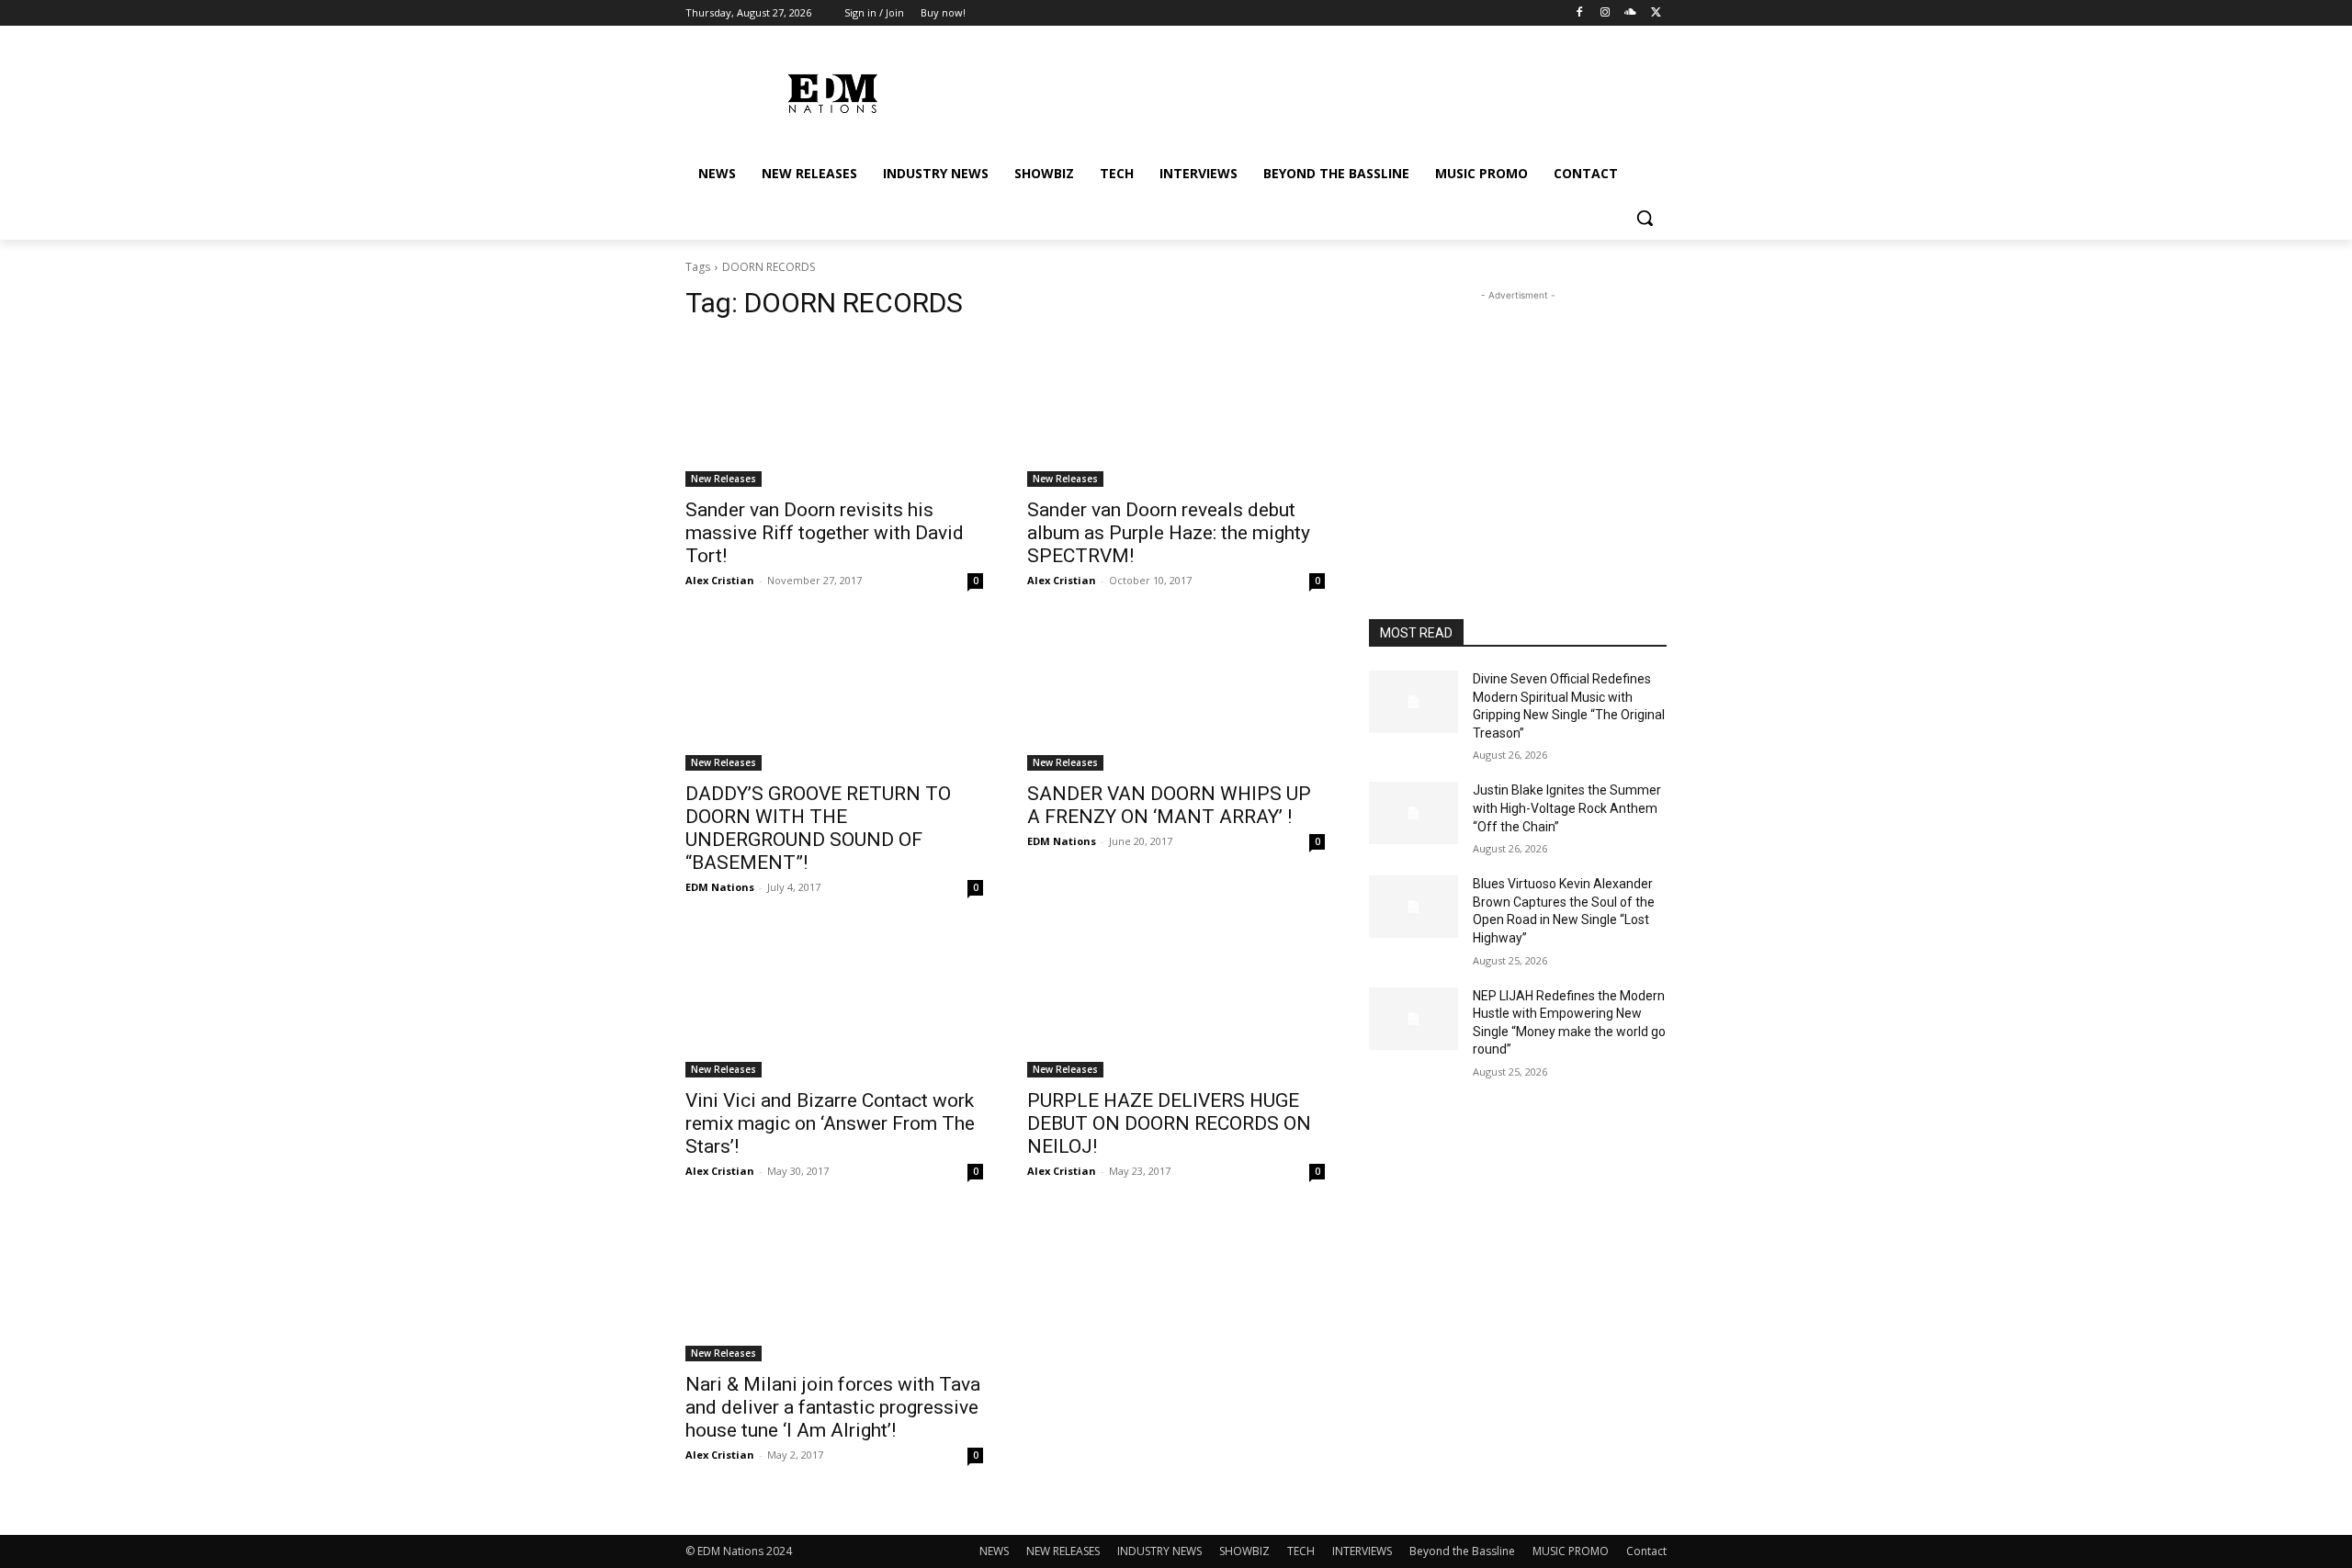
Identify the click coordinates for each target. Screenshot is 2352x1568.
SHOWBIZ (1244, 1551)
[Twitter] (1656, 13)
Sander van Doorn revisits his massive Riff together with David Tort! (825, 533)
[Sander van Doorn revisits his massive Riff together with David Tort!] (834, 412)
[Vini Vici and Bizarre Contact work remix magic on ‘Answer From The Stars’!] (834, 1003)
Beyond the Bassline (1462, 1551)
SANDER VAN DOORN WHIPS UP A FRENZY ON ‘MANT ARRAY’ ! (1169, 805)
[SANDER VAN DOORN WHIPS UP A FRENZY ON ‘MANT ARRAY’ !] (1176, 696)
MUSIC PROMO (1571, 1551)
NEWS (994, 1551)
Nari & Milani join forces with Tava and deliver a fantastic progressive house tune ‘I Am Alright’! (833, 1407)
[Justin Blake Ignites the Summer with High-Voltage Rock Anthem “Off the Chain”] (1413, 813)
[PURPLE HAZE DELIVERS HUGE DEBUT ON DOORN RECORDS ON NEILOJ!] (1176, 1003)
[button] (1645, 218)
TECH (1301, 1551)
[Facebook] (1580, 13)
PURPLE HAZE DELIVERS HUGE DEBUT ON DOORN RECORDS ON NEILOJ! (1169, 1123)
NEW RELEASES (1063, 1551)
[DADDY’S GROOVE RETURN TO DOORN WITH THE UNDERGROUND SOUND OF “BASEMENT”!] (834, 696)
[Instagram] (1606, 13)
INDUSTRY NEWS (1159, 1551)
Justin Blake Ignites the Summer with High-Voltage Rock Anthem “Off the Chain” (1567, 808)
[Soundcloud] (1630, 13)
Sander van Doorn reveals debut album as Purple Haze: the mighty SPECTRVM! (1169, 533)
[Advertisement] (1518, 420)
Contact (1646, 1551)
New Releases (724, 479)
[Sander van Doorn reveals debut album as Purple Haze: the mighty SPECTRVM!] (1176, 412)
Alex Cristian (720, 580)
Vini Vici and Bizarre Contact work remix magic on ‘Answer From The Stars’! (830, 1123)
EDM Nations (720, 887)
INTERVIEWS (1362, 1551)
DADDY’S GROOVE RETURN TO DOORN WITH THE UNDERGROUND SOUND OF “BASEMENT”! (818, 828)
